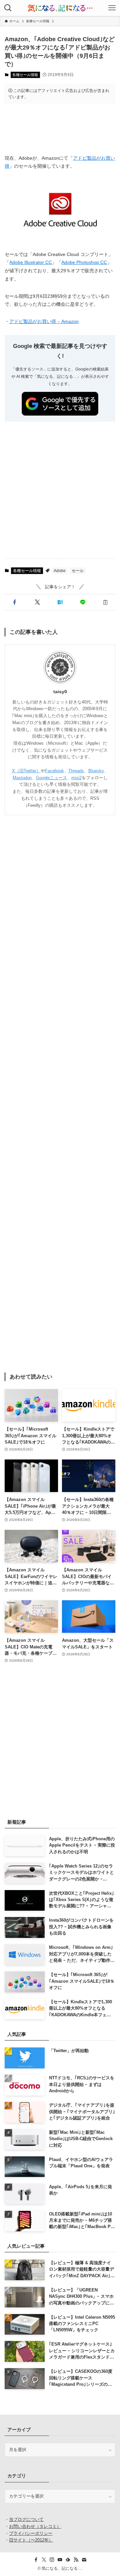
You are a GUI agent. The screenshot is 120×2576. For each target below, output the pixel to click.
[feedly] (68, 2560)
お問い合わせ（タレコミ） (35, 2526)
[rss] (76, 2560)
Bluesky (96, 771)
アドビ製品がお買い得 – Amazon (44, 322)
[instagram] (52, 2560)
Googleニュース (51, 778)
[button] (15, 602)
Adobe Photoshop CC (84, 262)
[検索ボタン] (8, 8)
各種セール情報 (25, 75)
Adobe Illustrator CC (31, 262)
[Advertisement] (60, 128)
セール (78, 571)
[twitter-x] (44, 2560)
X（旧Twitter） (26, 771)
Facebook (54, 771)
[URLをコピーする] (105, 602)
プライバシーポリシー (31, 2533)
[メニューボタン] (112, 8)
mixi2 (76, 778)
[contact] (84, 2560)
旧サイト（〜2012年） (31, 2540)
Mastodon (22, 778)
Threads (76, 771)
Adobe (60, 571)
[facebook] (36, 2560)
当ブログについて (26, 2519)
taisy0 (60, 692)
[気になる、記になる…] (60, 8)
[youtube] (60, 2560)
